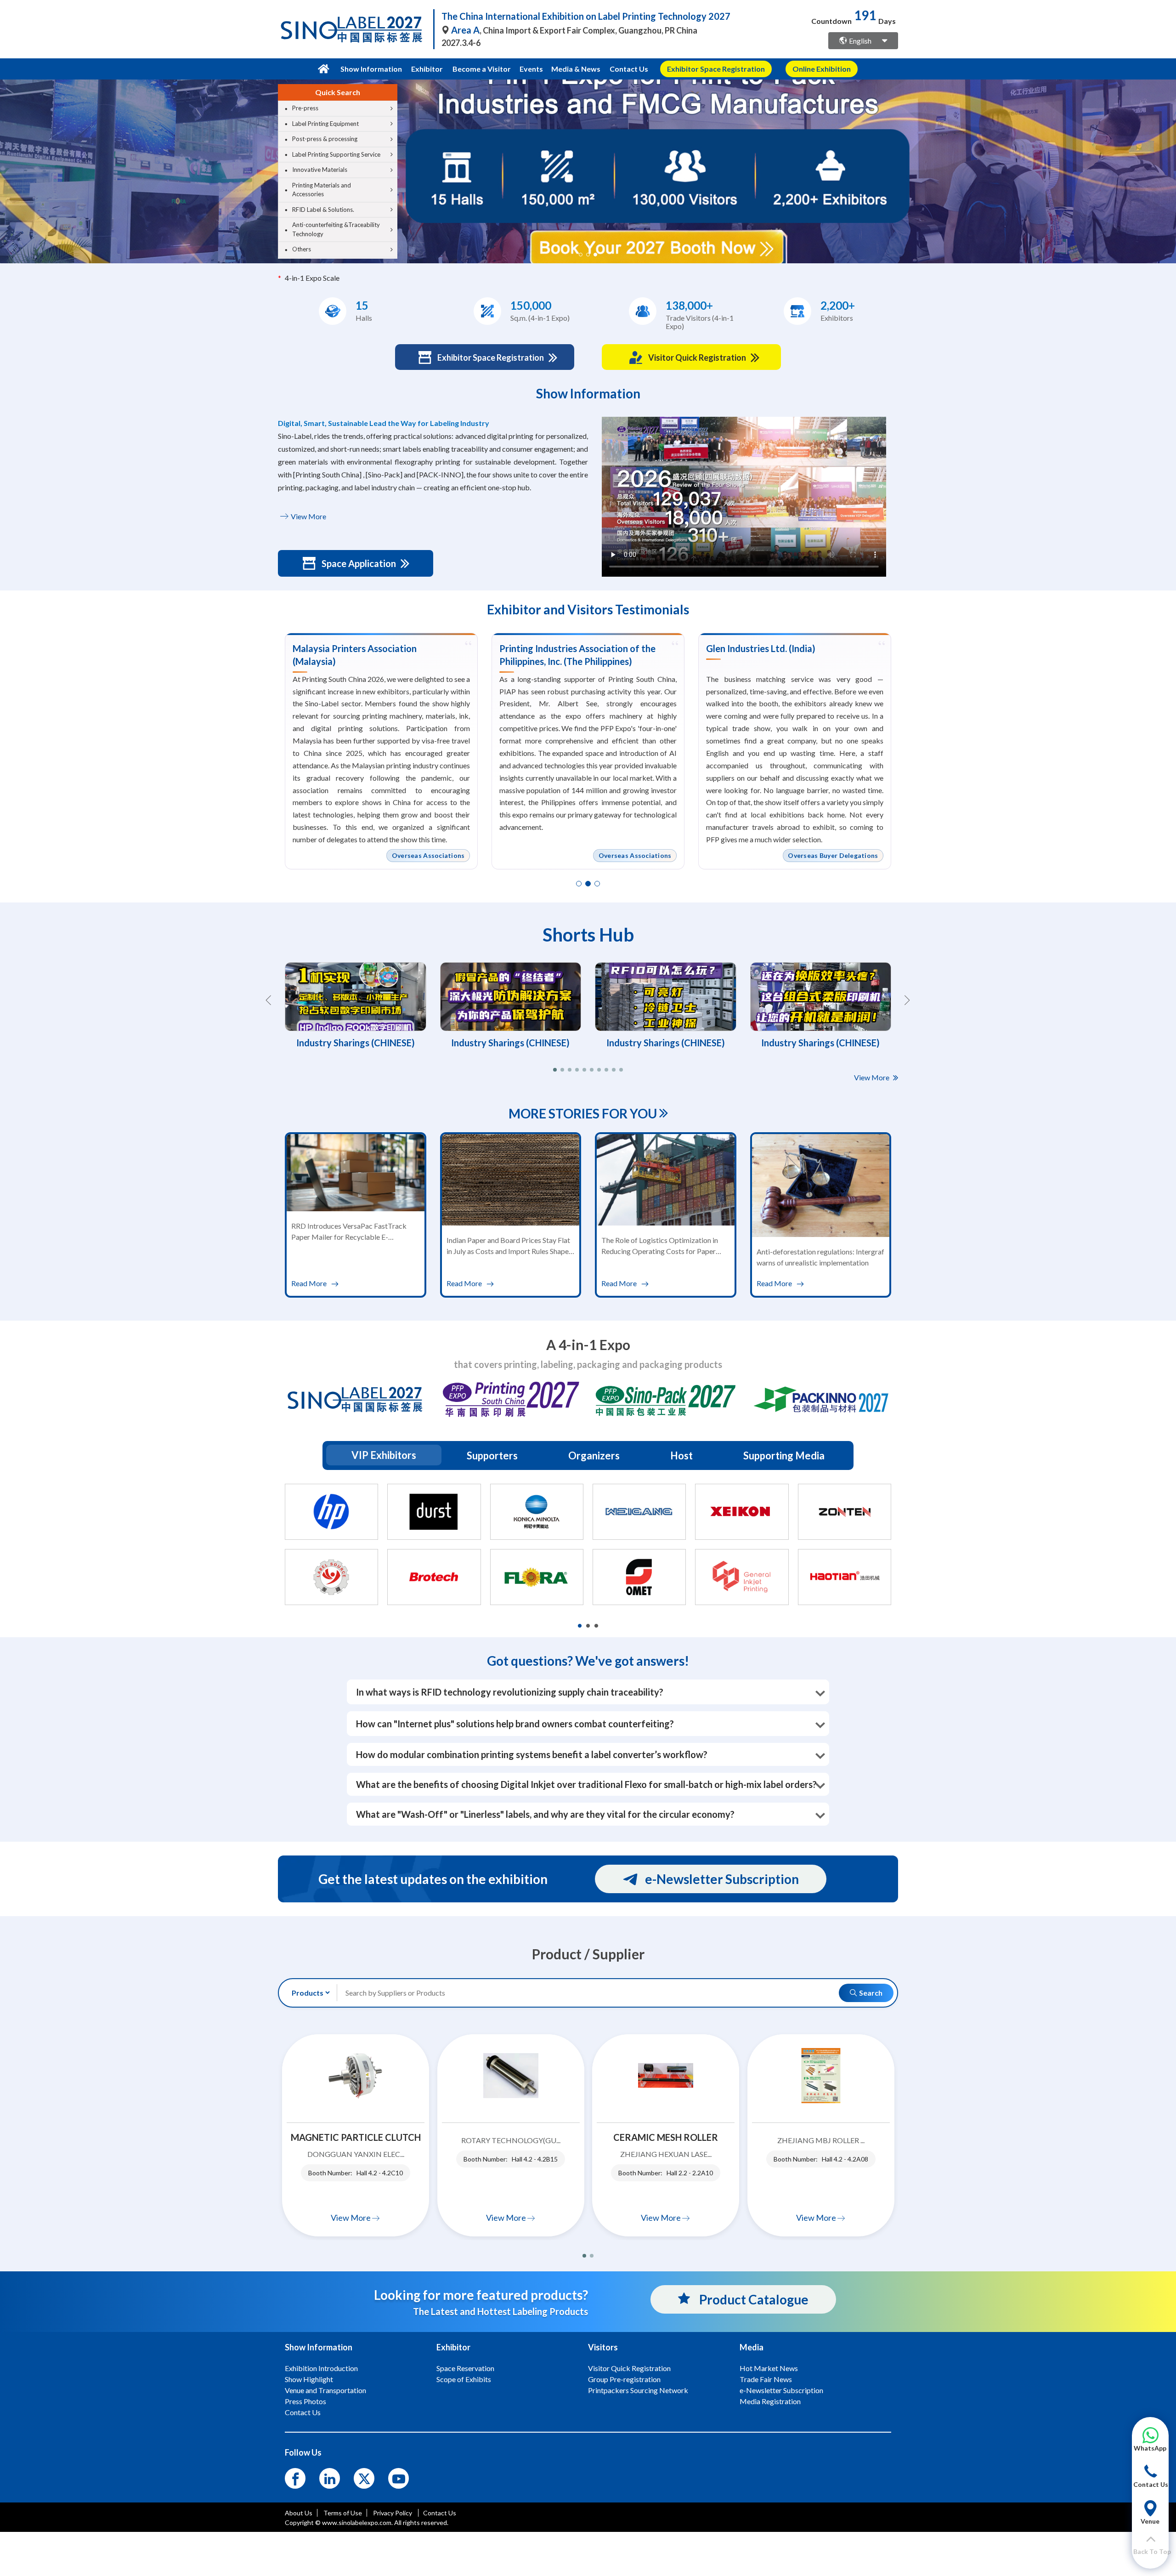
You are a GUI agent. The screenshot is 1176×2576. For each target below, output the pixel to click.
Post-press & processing (325, 139)
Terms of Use (343, 2513)
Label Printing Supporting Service (336, 154)
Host (681, 1455)
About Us (299, 2513)
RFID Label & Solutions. (323, 210)
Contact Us (629, 69)
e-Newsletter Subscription (722, 1879)
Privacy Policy (393, 2513)
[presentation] (8, 160)
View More (308, 516)
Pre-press (305, 108)
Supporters (492, 1455)
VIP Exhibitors (384, 1455)
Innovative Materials (320, 170)
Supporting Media (784, 1455)
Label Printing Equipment (325, 124)
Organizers (594, 1455)
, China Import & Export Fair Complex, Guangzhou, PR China (574, 30)
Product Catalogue (753, 2299)
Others (302, 249)
